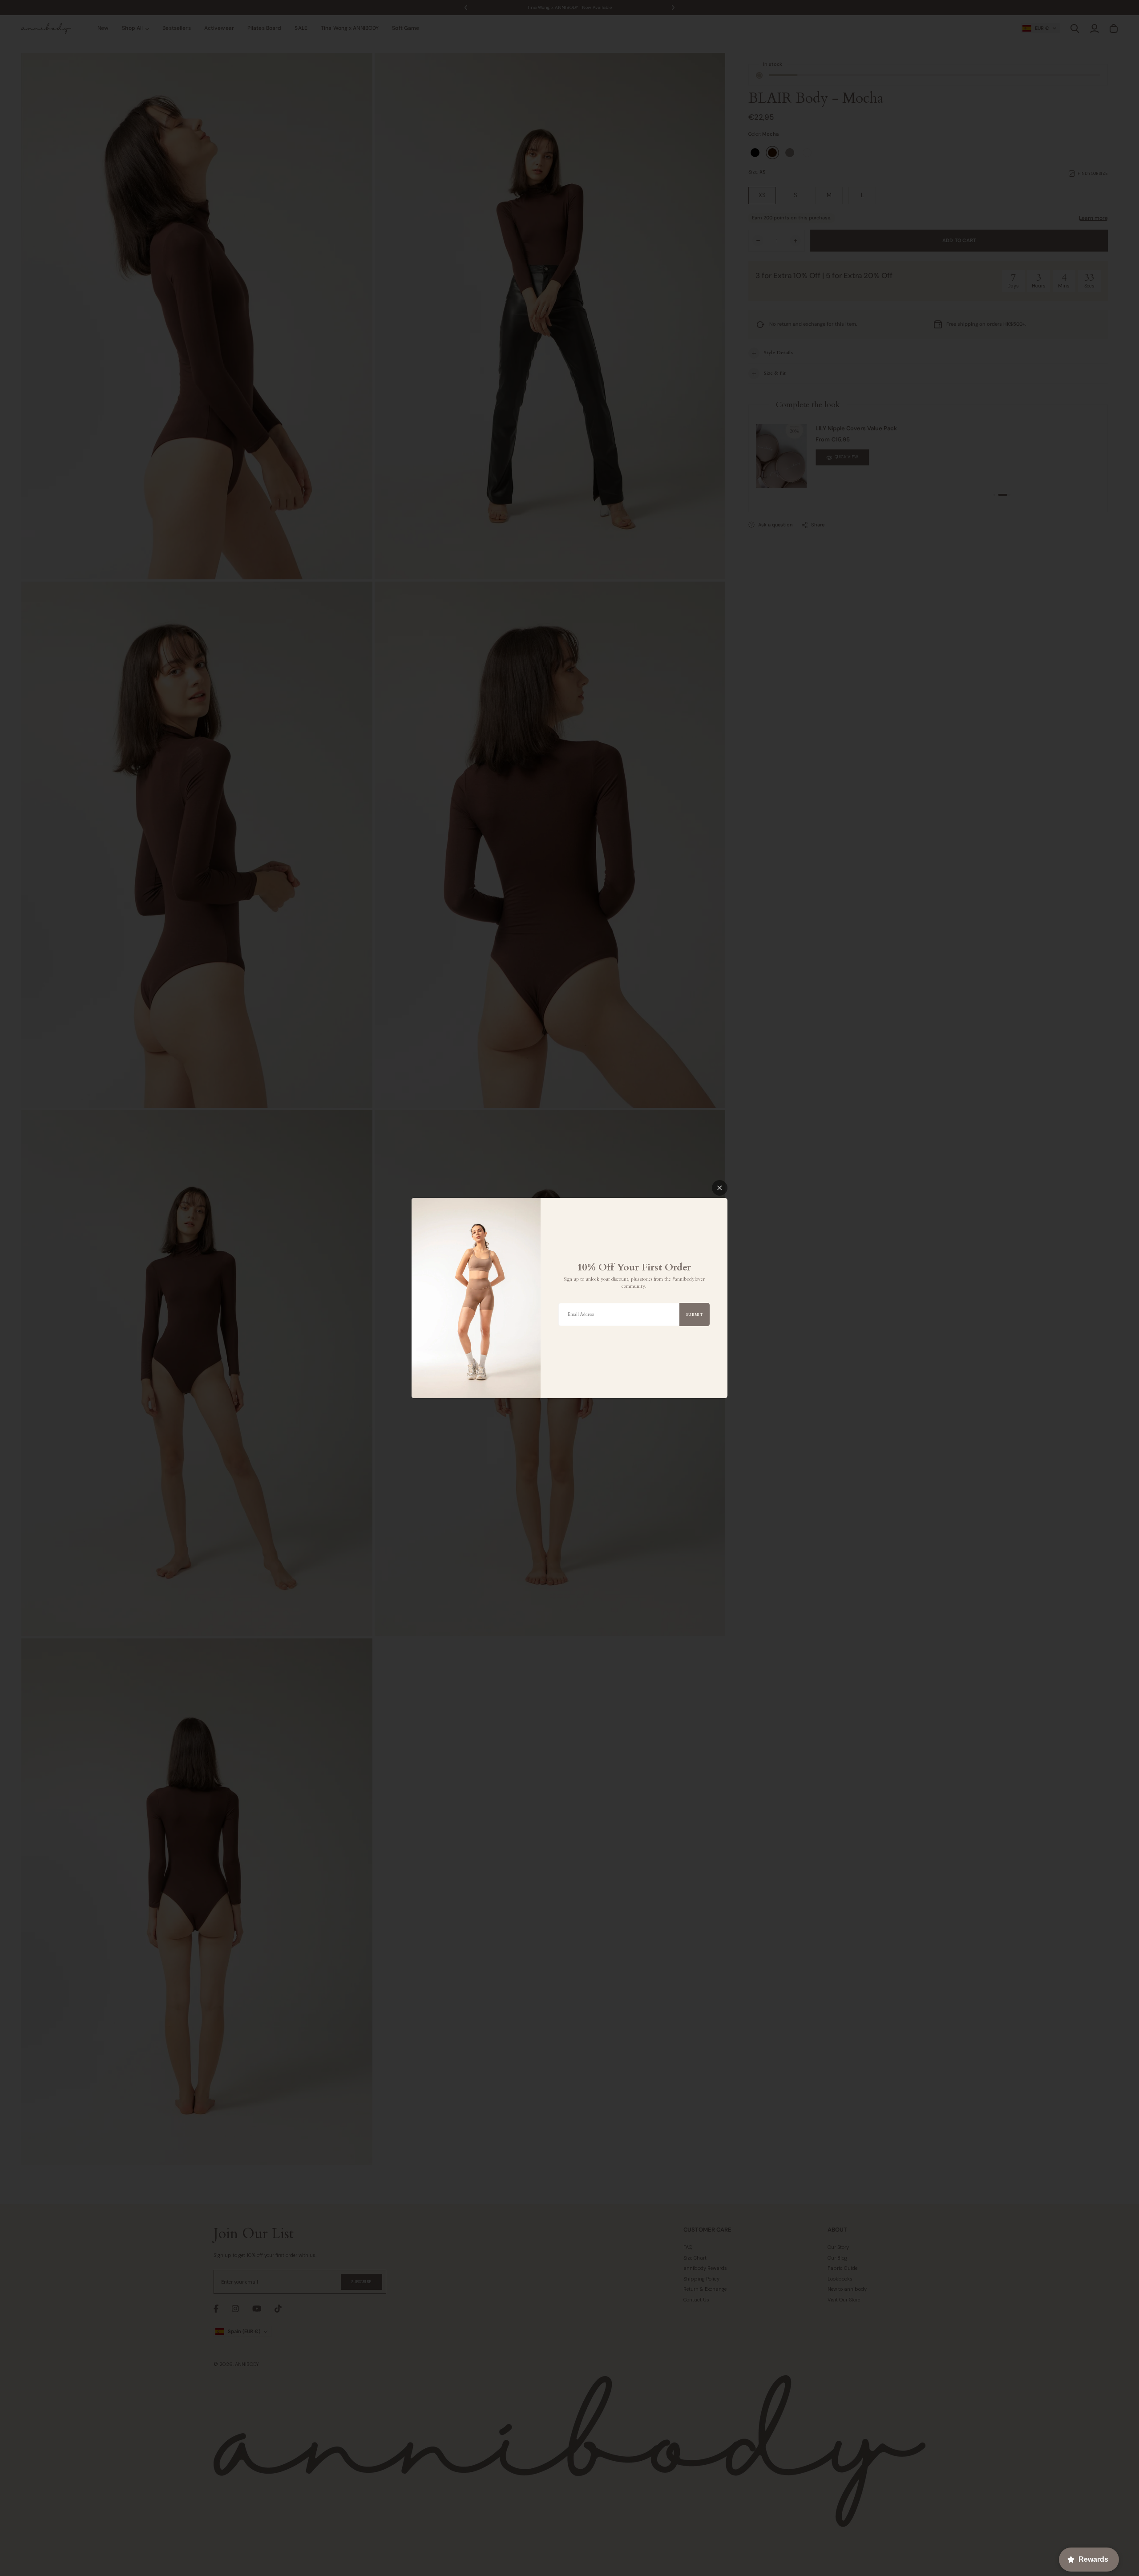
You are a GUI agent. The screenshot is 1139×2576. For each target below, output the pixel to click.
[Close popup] (720, 1188)
